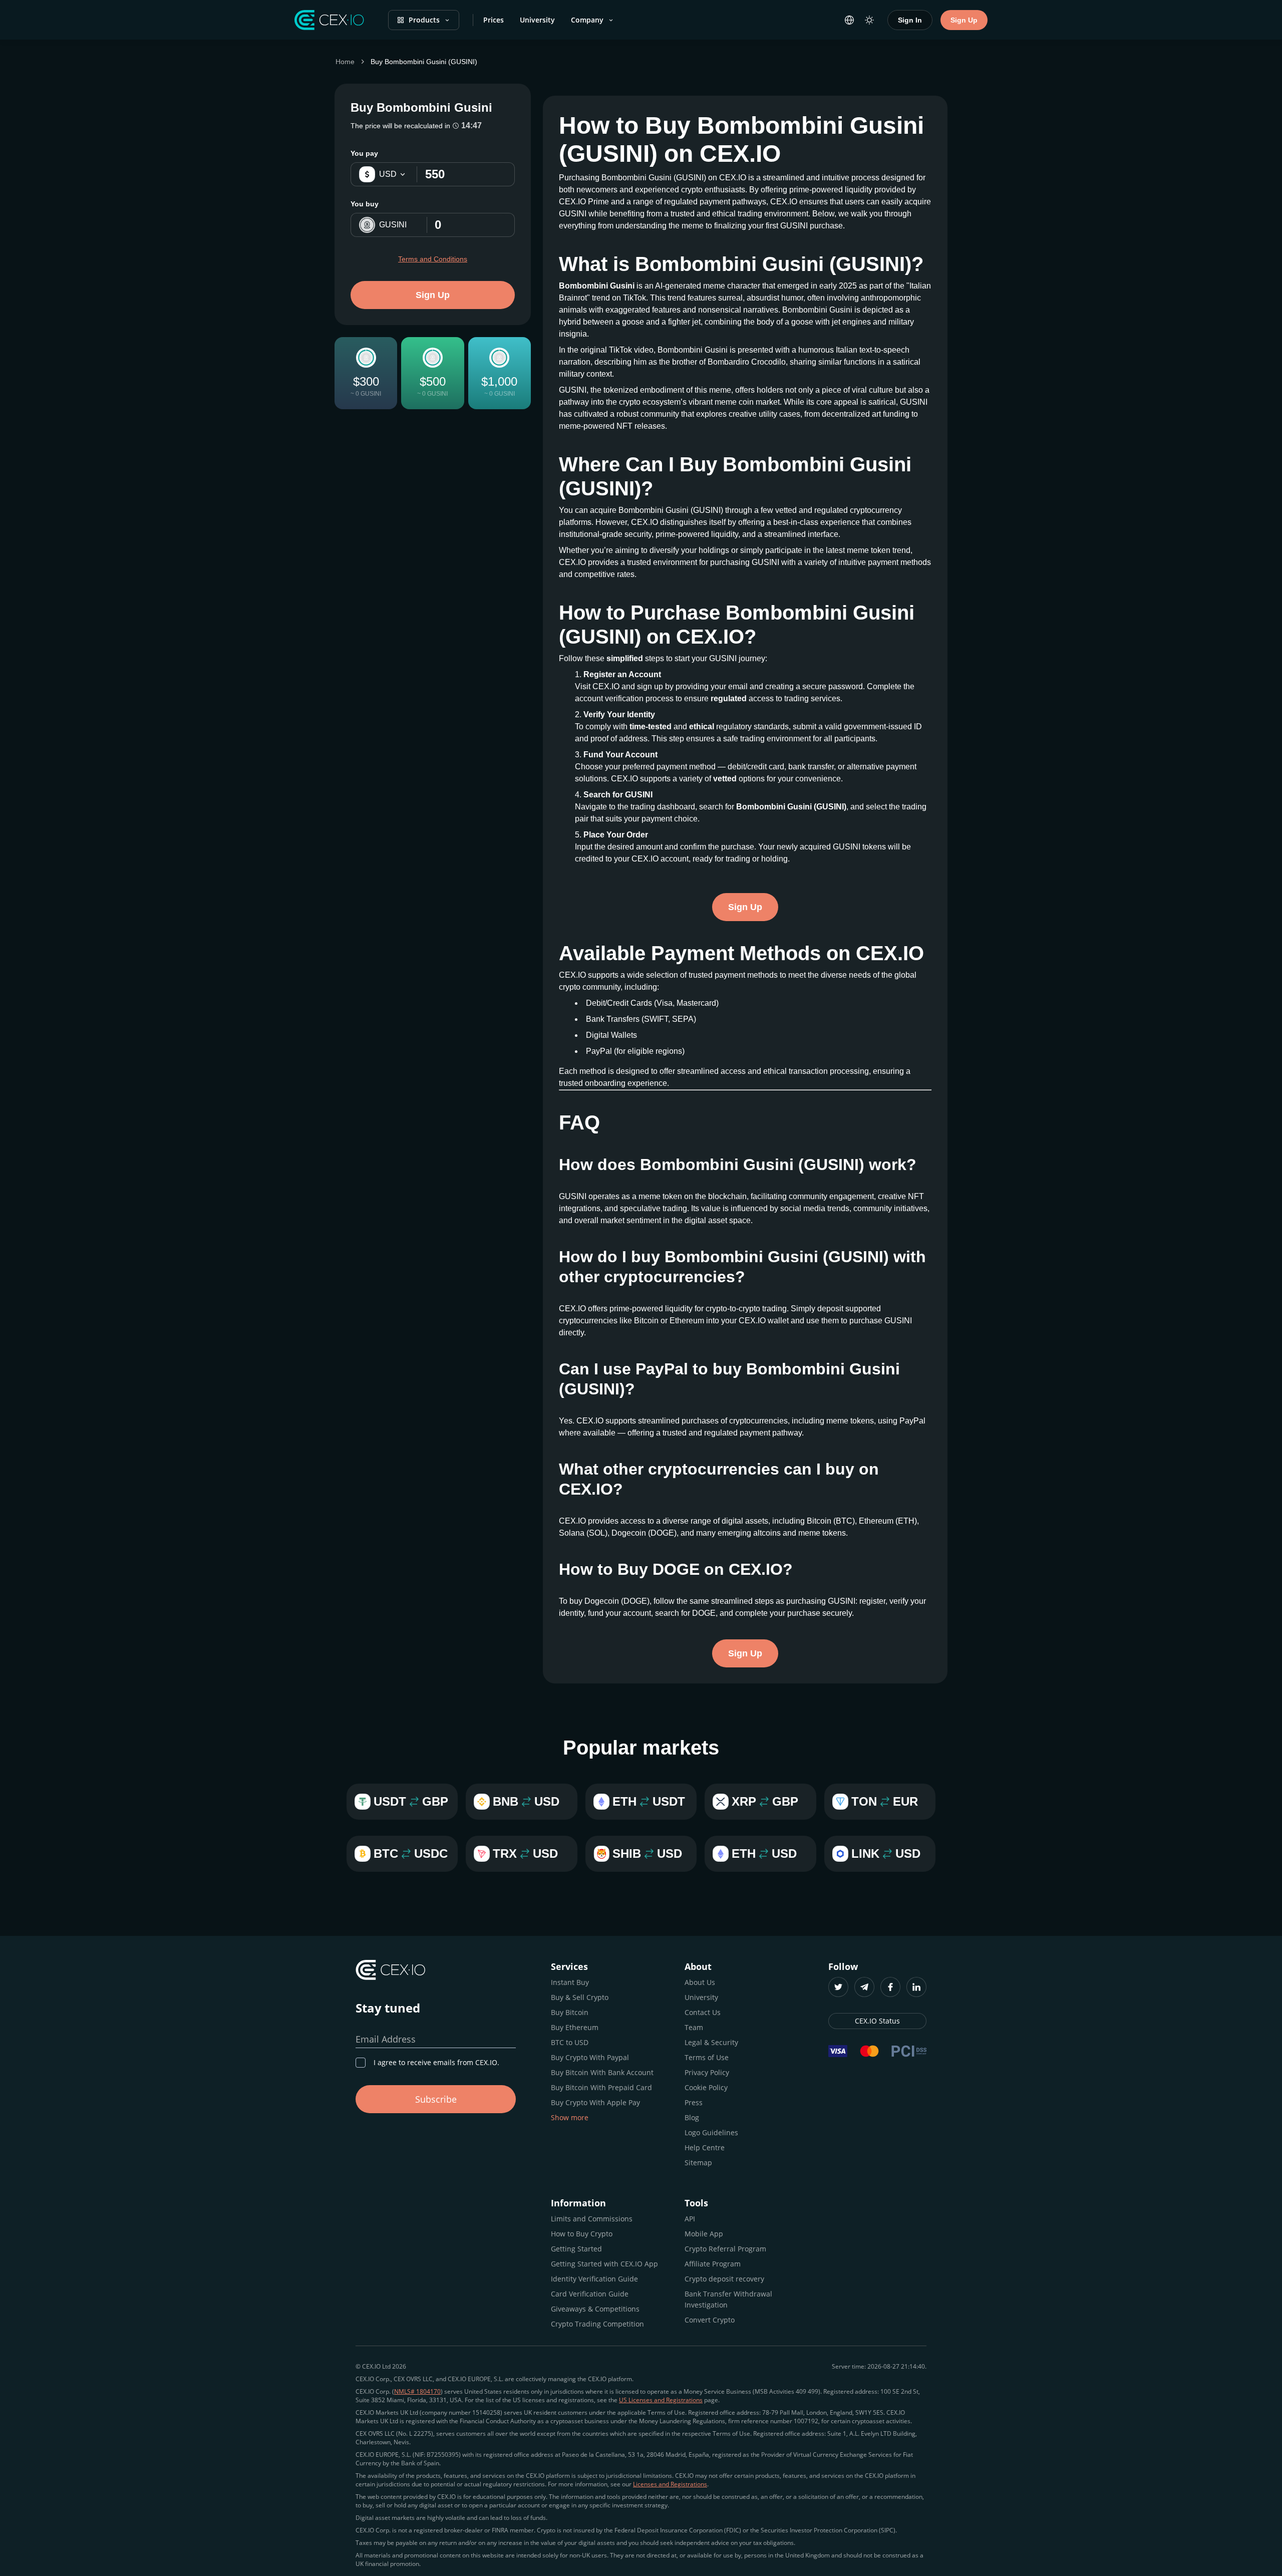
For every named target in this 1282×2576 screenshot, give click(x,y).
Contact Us (703, 2012)
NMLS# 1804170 (417, 2391)
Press (694, 2102)
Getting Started (576, 2249)
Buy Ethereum (575, 2027)
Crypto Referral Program (725, 2249)
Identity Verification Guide (594, 2279)
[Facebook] (890, 1987)
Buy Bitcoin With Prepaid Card (601, 2087)
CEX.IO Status (877, 2021)
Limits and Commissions (592, 2219)
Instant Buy (570, 1982)
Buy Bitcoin (570, 2012)
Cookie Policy (706, 2087)
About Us (700, 1982)
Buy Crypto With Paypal (590, 2057)
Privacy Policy (707, 2072)
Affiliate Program (713, 2264)
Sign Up (964, 20)
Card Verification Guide (590, 2294)
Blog (692, 2117)
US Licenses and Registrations (661, 2400)
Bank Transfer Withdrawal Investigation (728, 2299)
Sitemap (698, 2163)
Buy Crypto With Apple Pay (595, 2102)
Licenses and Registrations (670, 2484)
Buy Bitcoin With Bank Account (602, 2072)
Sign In (910, 20)
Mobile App (704, 2234)
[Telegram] (864, 1987)
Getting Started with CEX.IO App (604, 2264)
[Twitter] (838, 1987)
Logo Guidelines (711, 2132)
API (690, 2219)
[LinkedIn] (916, 1987)
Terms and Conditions (433, 259)
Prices (494, 20)
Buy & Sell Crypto (580, 1997)
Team (694, 2027)
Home (345, 62)
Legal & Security (711, 2042)
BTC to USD (570, 2042)
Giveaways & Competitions (595, 2309)
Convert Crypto (710, 2320)
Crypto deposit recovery (724, 2279)
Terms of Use (707, 2057)
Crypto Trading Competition (597, 2324)
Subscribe (436, 2099)
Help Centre (705, 2148)
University (537, 20)
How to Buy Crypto (582, 2234)
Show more (570, 2117)
